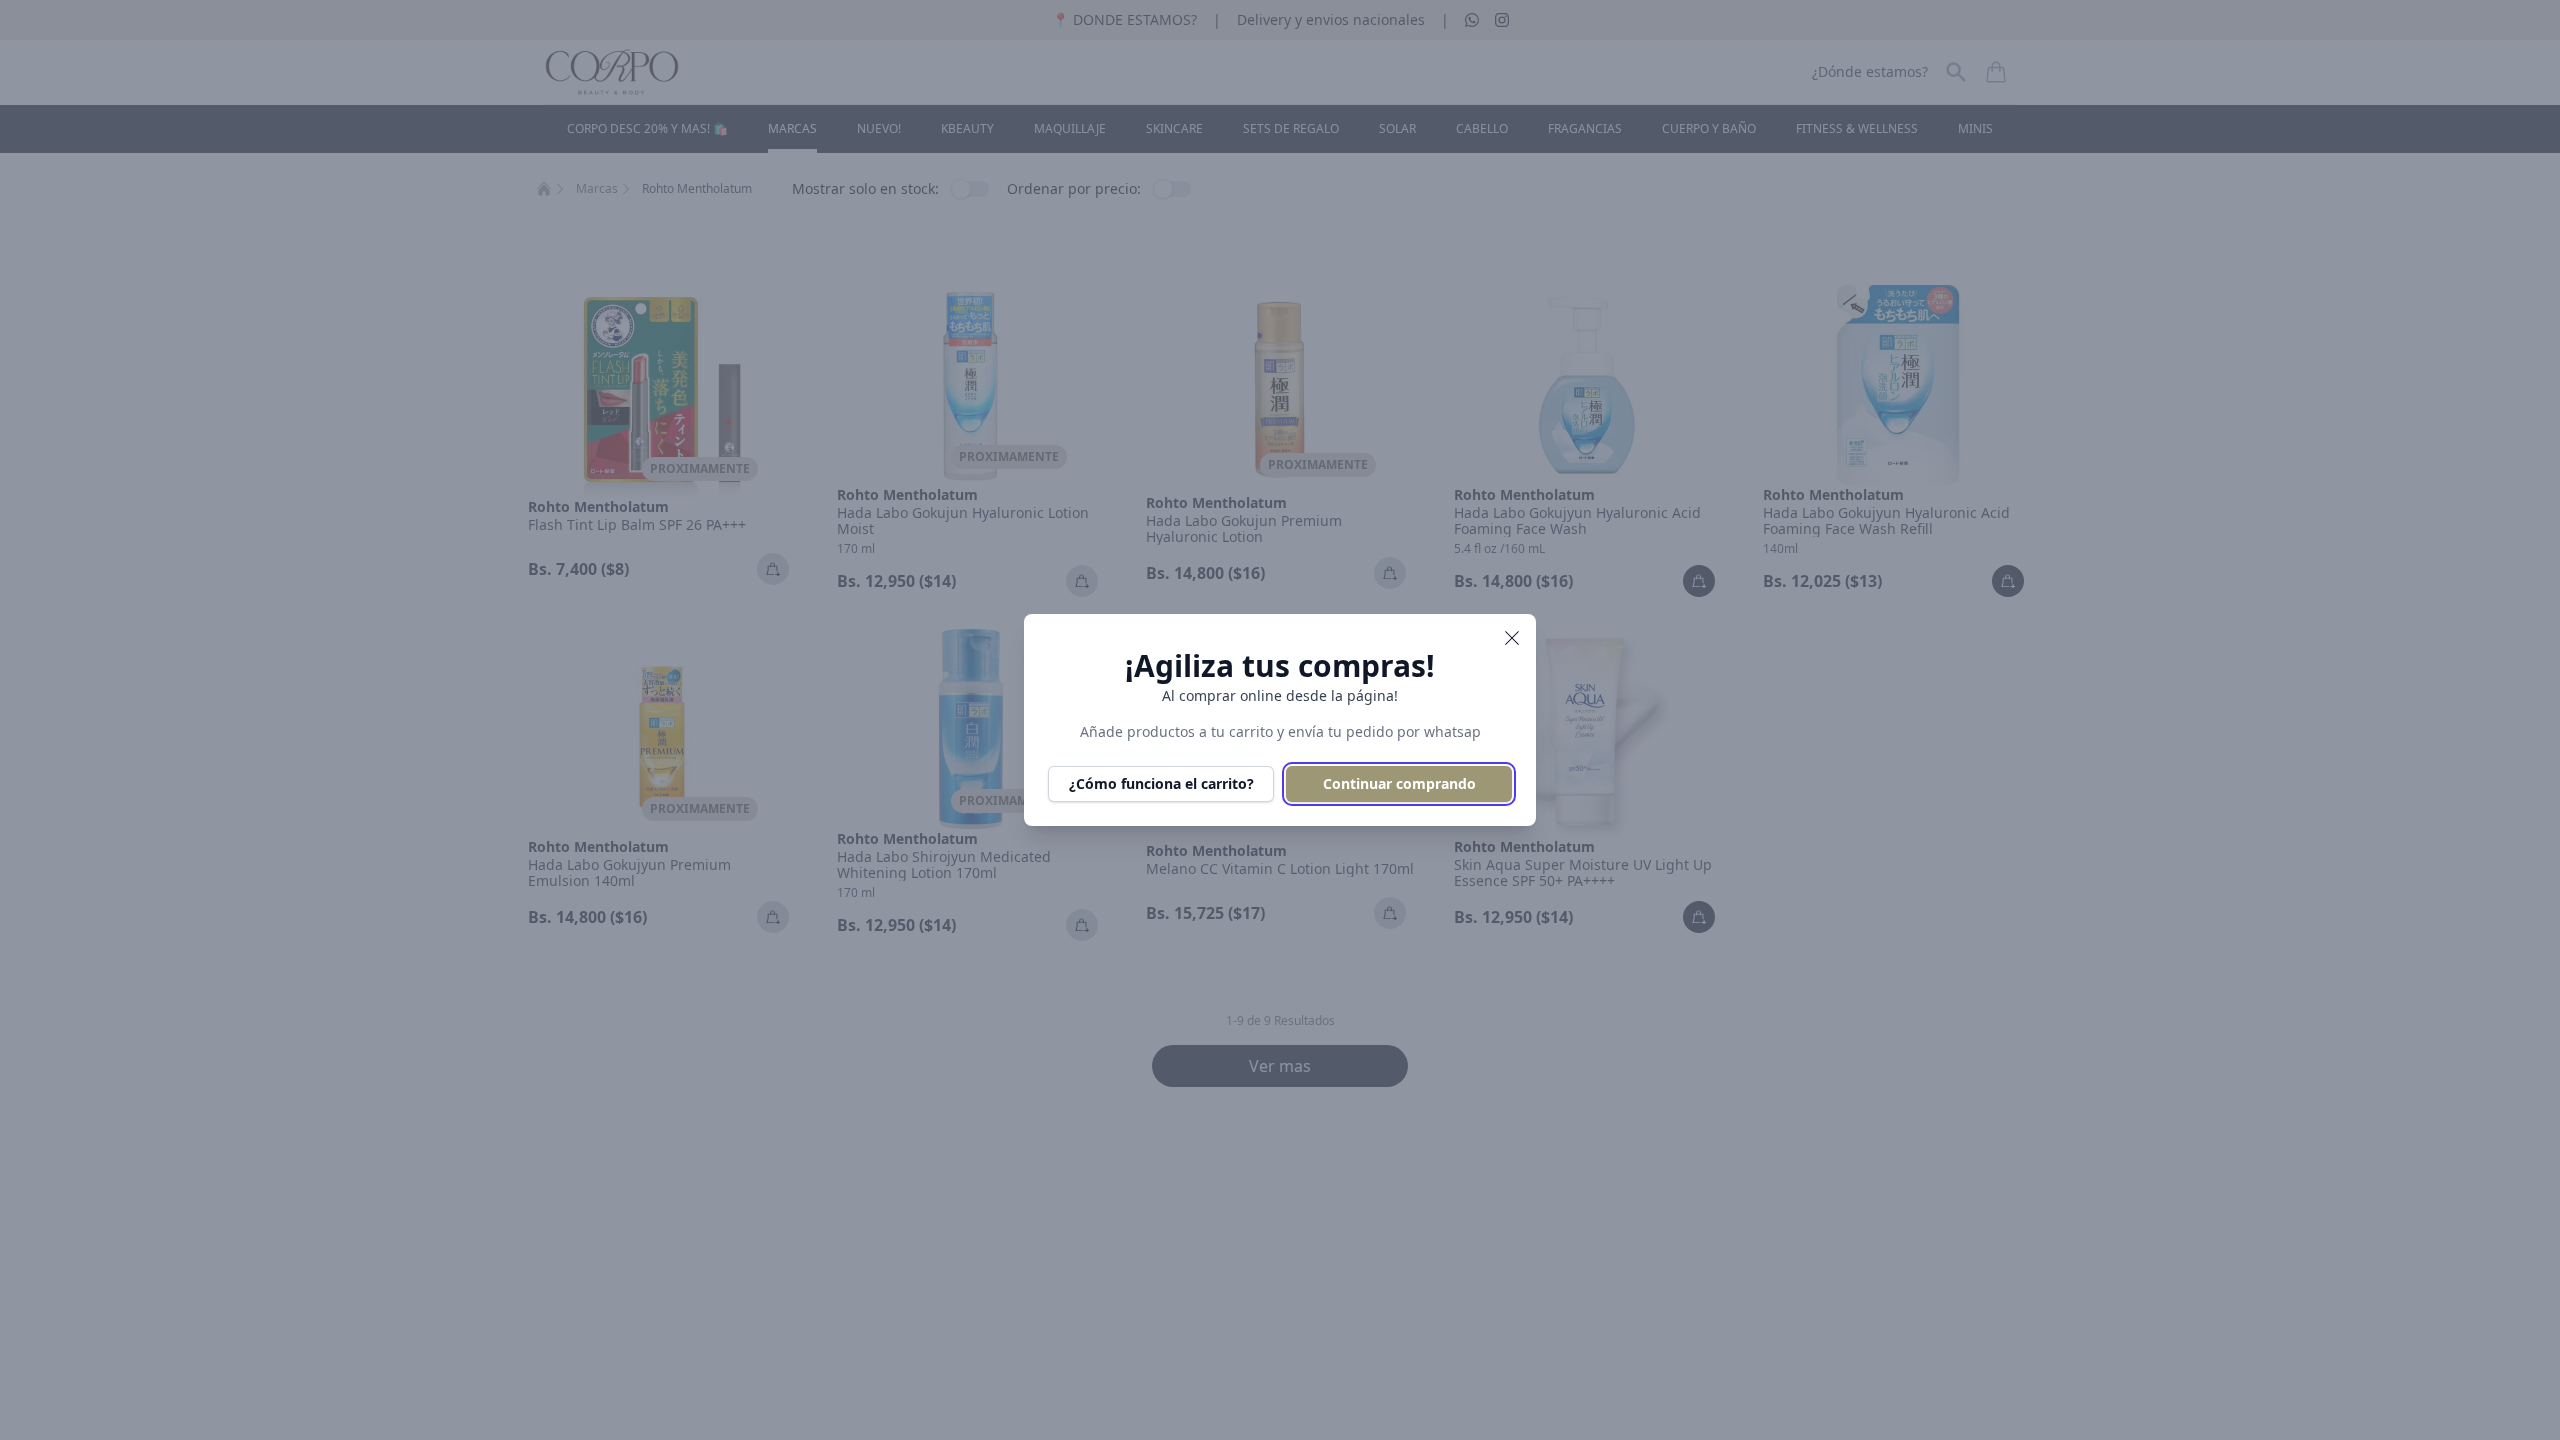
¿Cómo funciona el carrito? (1161, 783)
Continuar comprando (1399, 783)
